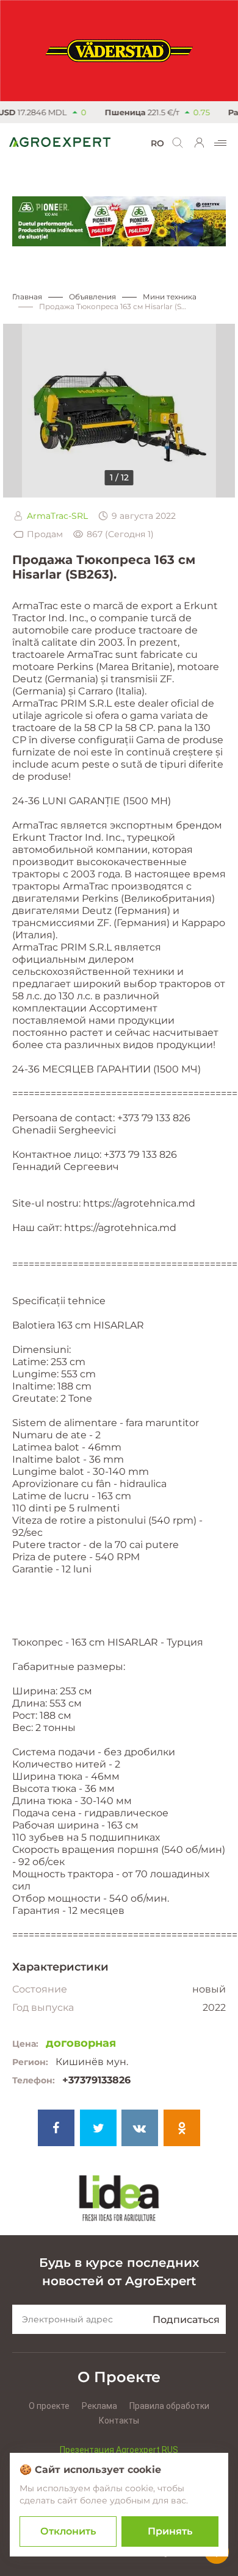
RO (157, 143)
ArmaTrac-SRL (57, 516)
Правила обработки (169, 2406)
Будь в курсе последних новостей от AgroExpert (119, 2272)
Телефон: (34, 2080)
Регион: (30, 2062)
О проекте (49, 2406)
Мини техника (170, 297)
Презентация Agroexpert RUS (119, 2450)
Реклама (99, 2406)
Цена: (25, 2044)
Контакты (119, 2421)
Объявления (92, 297)
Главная (27, 297)
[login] (200, 143)
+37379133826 (96, 2080)
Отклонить (68, 2531)
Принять (170, 2531)
